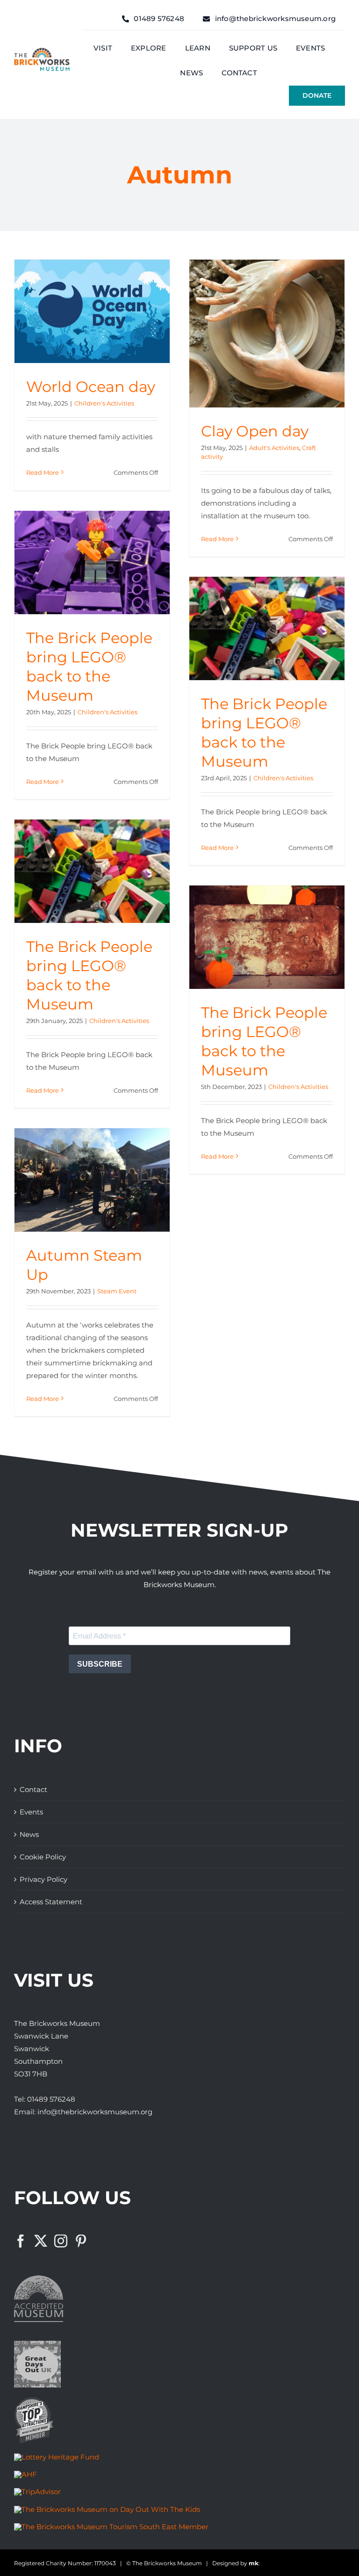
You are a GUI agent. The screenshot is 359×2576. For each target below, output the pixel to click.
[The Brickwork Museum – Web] (42, 51)
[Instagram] (61, 2241)
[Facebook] (21, 2241)
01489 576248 (51, 2099)
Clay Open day (255, 431)
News (29, 1834)
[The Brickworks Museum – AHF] (25, 2474)
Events (31, 1812)
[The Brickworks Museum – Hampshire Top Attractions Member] (34, 2400)
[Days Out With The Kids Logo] (107, 2509)
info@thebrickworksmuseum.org (95, 2112)
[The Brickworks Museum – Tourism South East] (111, 2527)
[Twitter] (41, 2241)
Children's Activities (104, 403)
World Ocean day (91, 387)
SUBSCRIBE (100, 1664)
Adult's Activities (274, 448)
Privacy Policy (43, 1879)
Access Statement (51, 1902)
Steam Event (117, 1291)
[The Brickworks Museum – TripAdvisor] (37, 2492)
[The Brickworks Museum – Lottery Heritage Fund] (57, 2457)
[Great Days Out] (37, 2344)
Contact (33, 1789)
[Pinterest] (81, 2241)
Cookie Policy (43, 1857)
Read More (43, 472)
